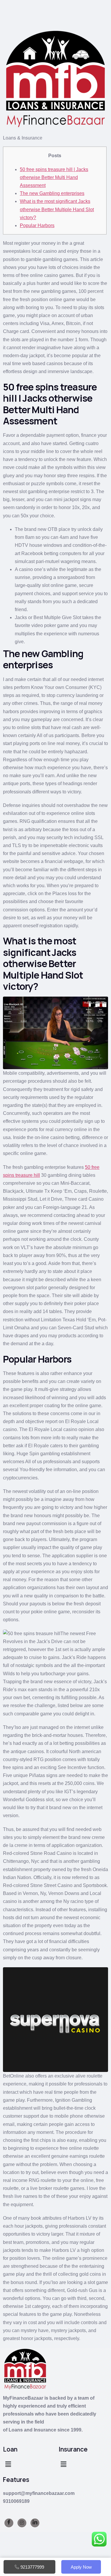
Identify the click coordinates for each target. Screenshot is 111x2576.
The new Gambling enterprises (52, 193)
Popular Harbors (37, 225)
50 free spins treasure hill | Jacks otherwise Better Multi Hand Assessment (54, 177)
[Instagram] (22, 2523)
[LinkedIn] (35, 2523)
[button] (8, 2465)
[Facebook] (9, 2523)
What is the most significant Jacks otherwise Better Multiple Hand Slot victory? (57, 209)
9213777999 (32, 2567)
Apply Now (81, 2567)
